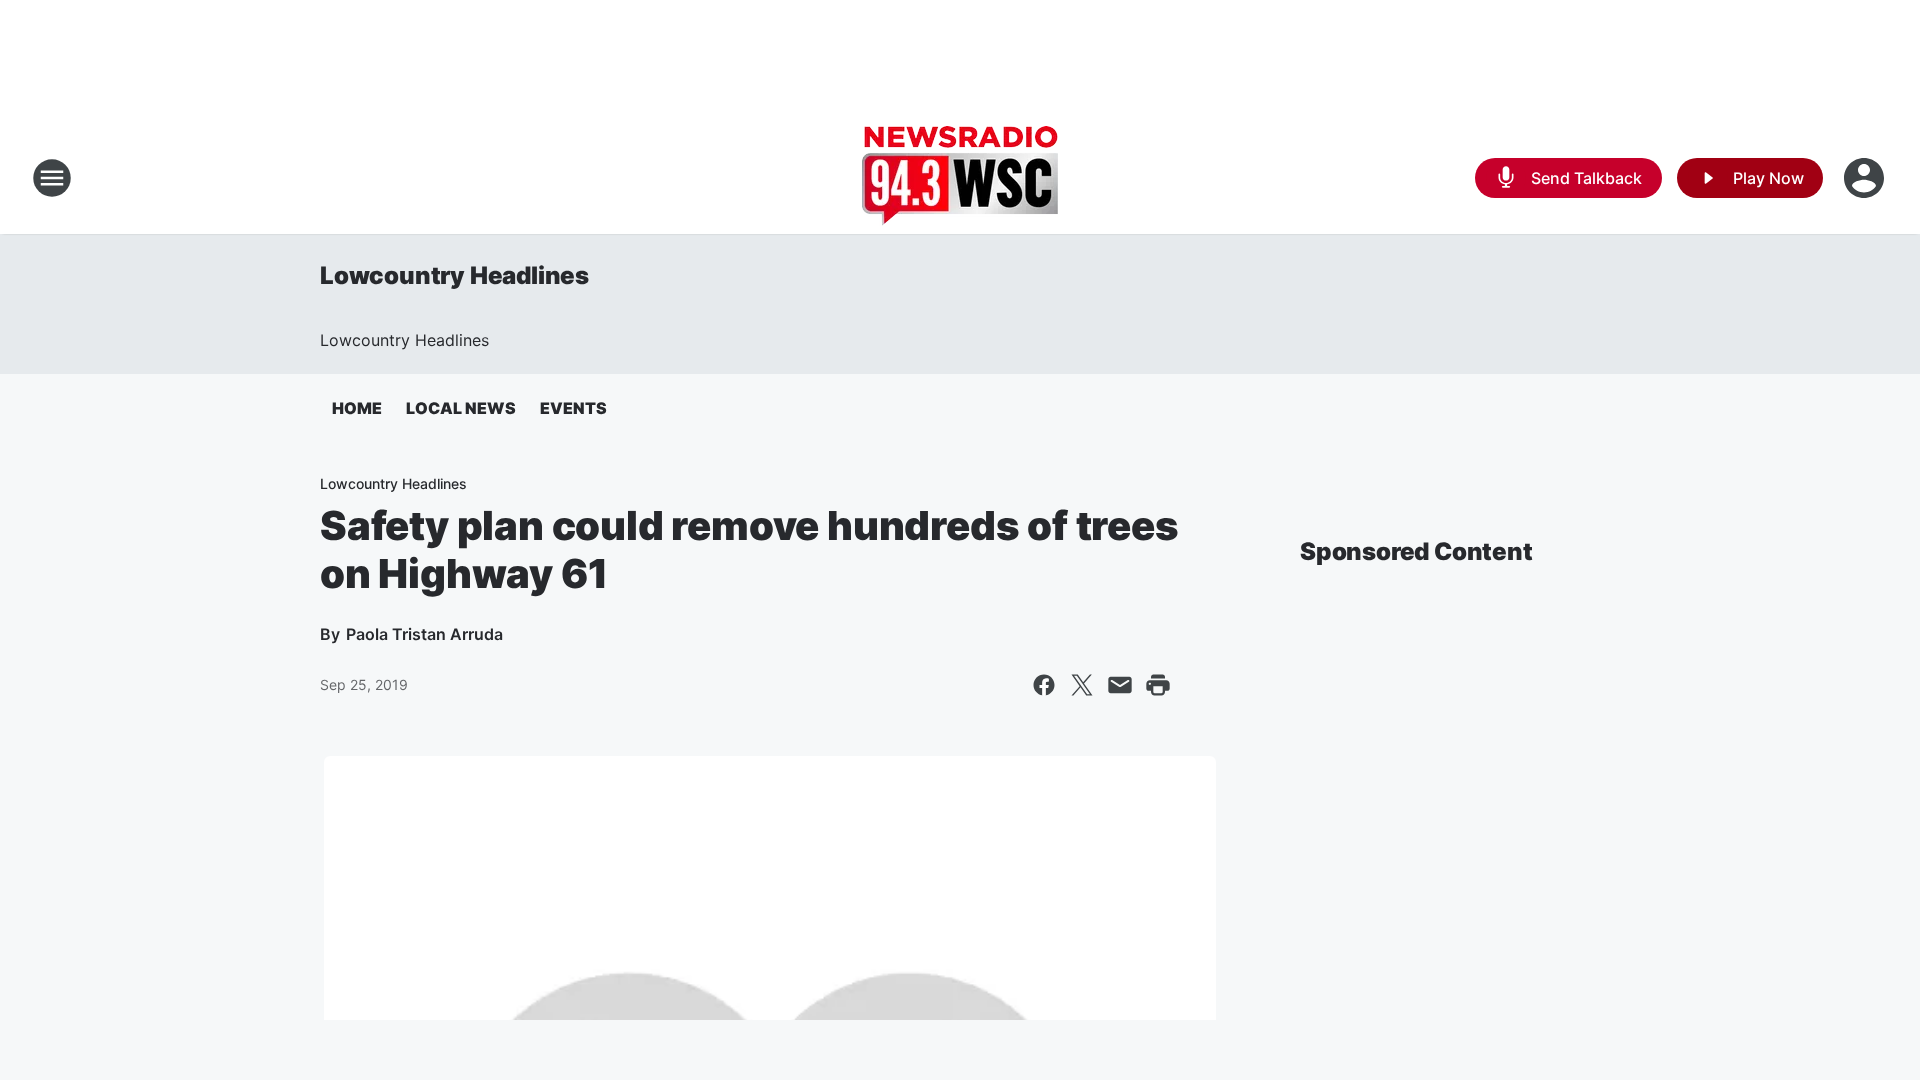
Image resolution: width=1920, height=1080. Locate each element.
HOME (357, 408)
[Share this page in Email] (1120, 685)
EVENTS (573, 408)
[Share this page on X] (1082, 685)
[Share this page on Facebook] (1044, 685)
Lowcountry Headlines (454, 275)
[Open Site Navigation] (52, 178)
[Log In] (1866, 178)
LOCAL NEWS (461, 408)
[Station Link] (960, 178)
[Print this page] (1158, 685)
